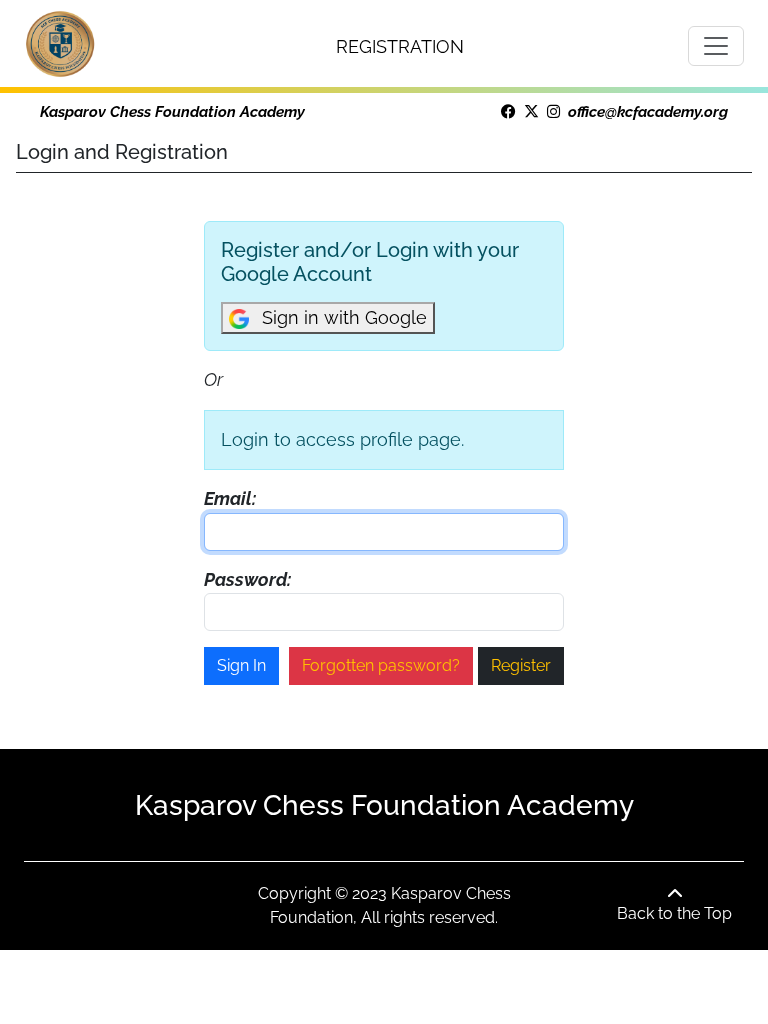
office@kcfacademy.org (648, 112)
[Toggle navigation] (716, 46)
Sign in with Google (342, 317)
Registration (400, 46)
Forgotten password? (381, 665)
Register (521, 665)
